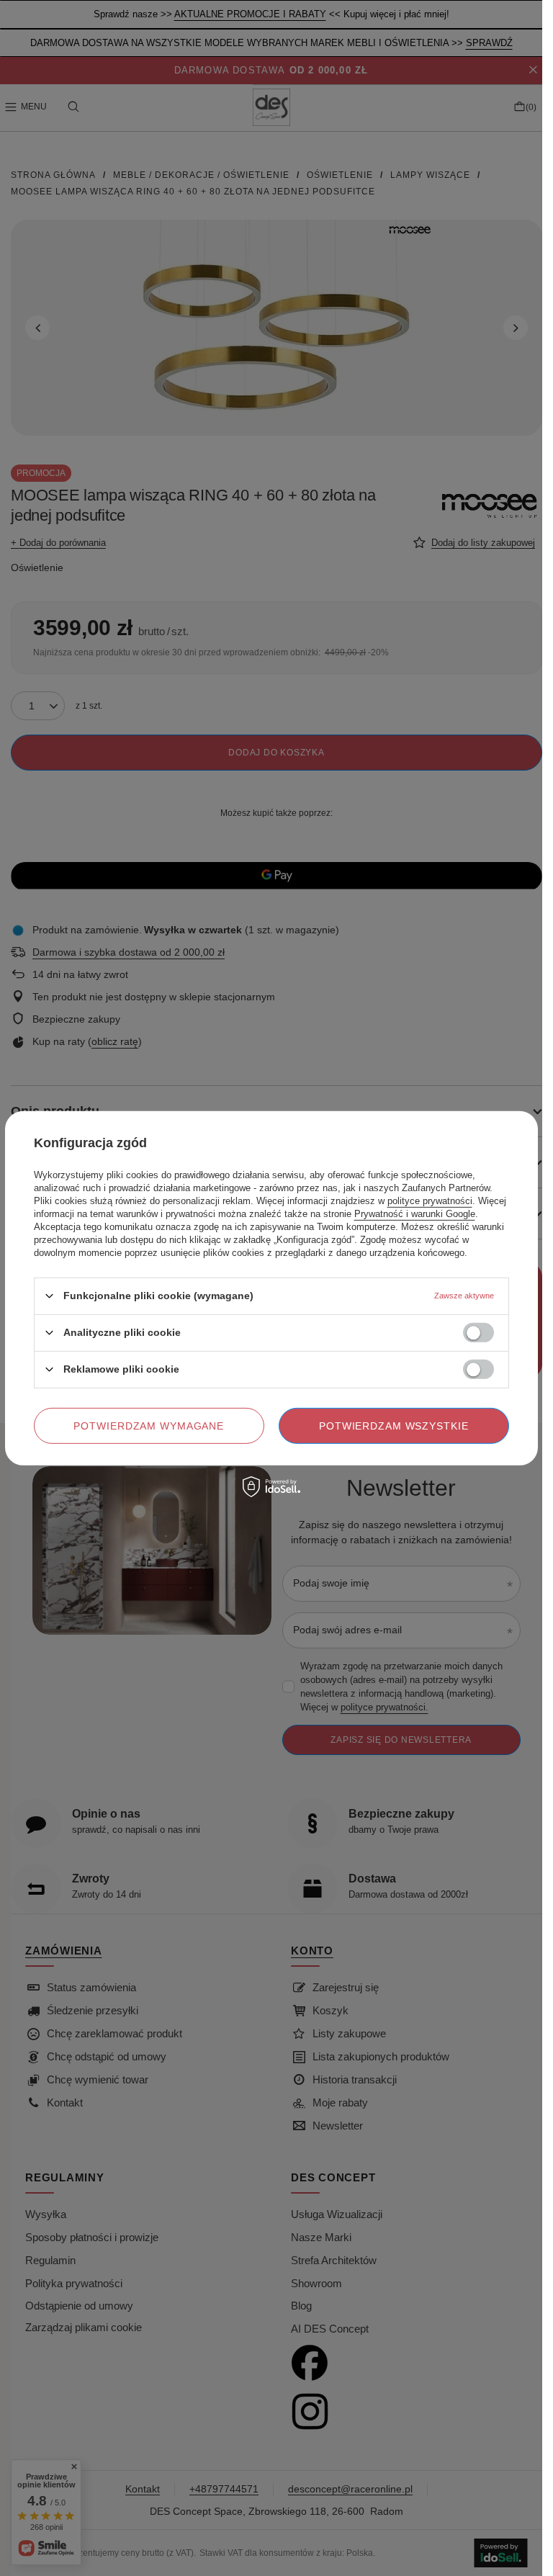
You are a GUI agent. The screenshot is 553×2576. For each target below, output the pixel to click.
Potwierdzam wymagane (149, 1425)
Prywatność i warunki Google (415, 1213)
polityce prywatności (430, 1200)
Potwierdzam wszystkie (394, 1425)
